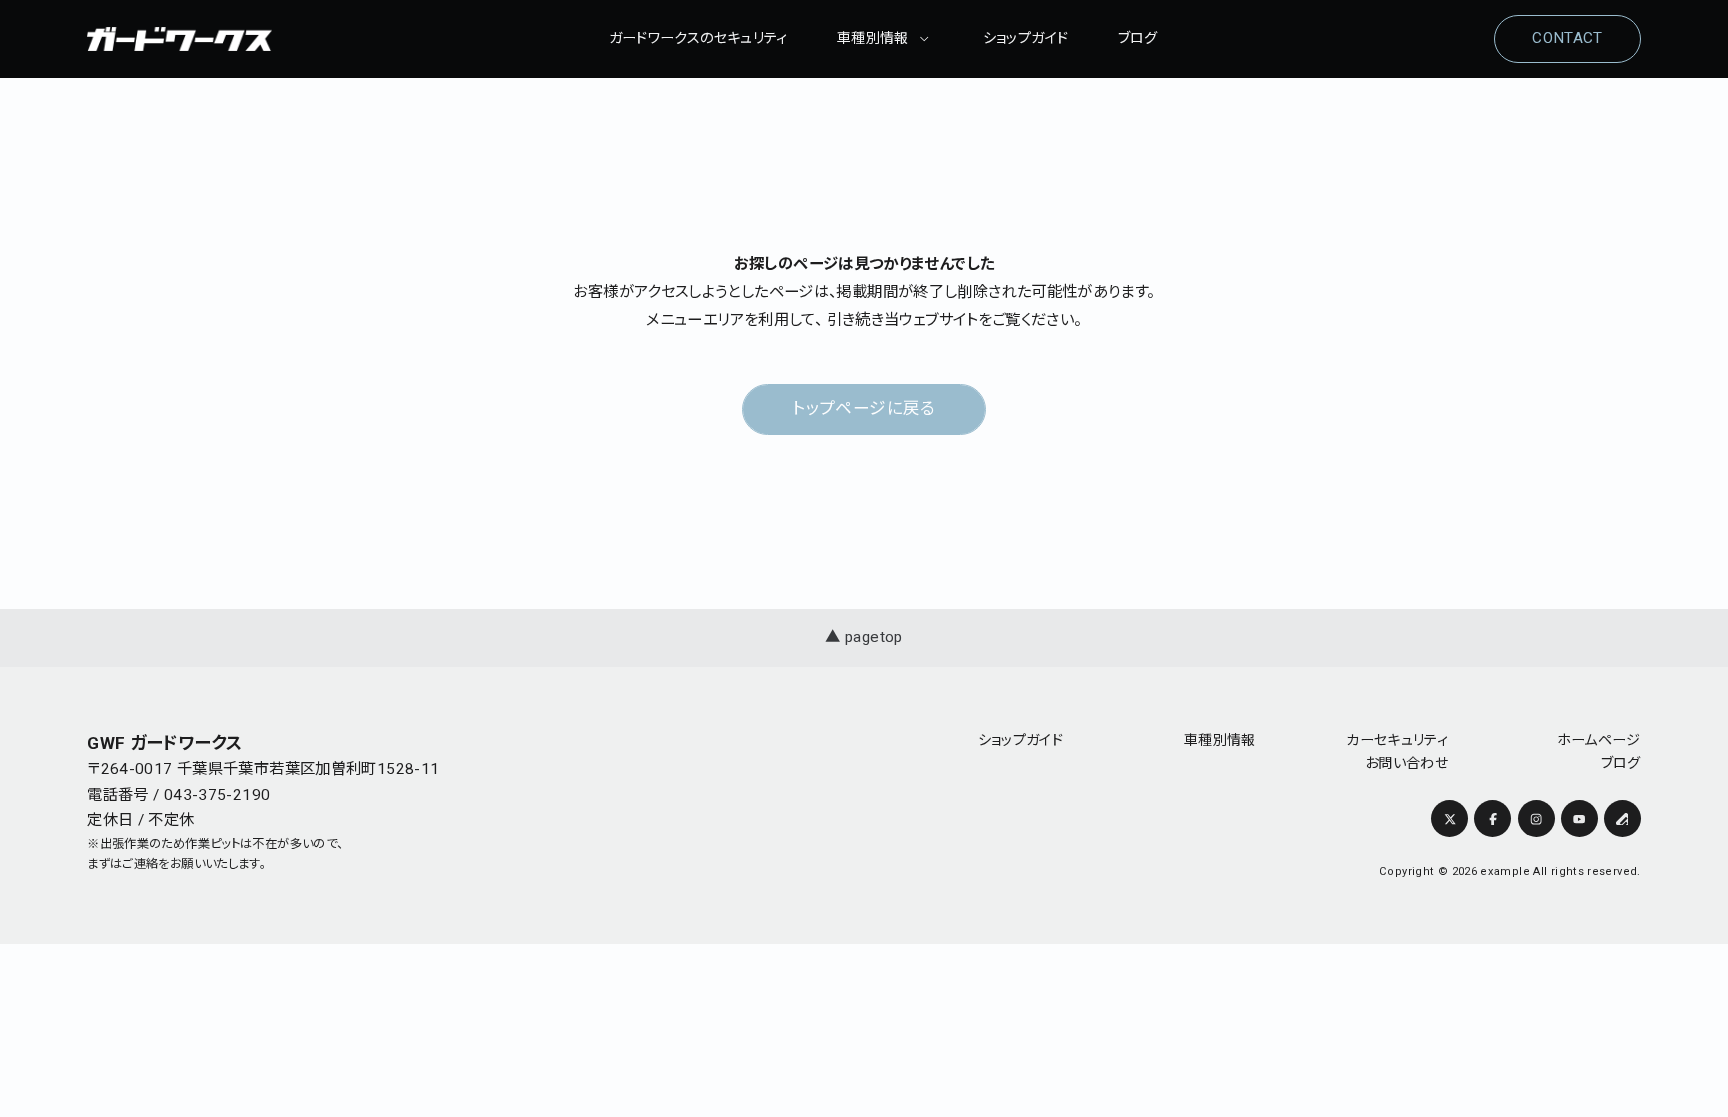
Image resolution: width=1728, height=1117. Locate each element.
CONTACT (1567, 38)
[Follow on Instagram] (1536, 818)
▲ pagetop (863, 637)
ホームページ (1599, 740)
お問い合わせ (1406, 763)
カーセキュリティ (1397, 740)
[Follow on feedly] (1622, 818)
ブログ (1138, 38)
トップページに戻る (863, 408)
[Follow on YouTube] (1579, 818)
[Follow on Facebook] (1492, 818)
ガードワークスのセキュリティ (698, 38)
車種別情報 (873, 38)
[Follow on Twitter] (1449, 818)
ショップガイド (1026, 38)
